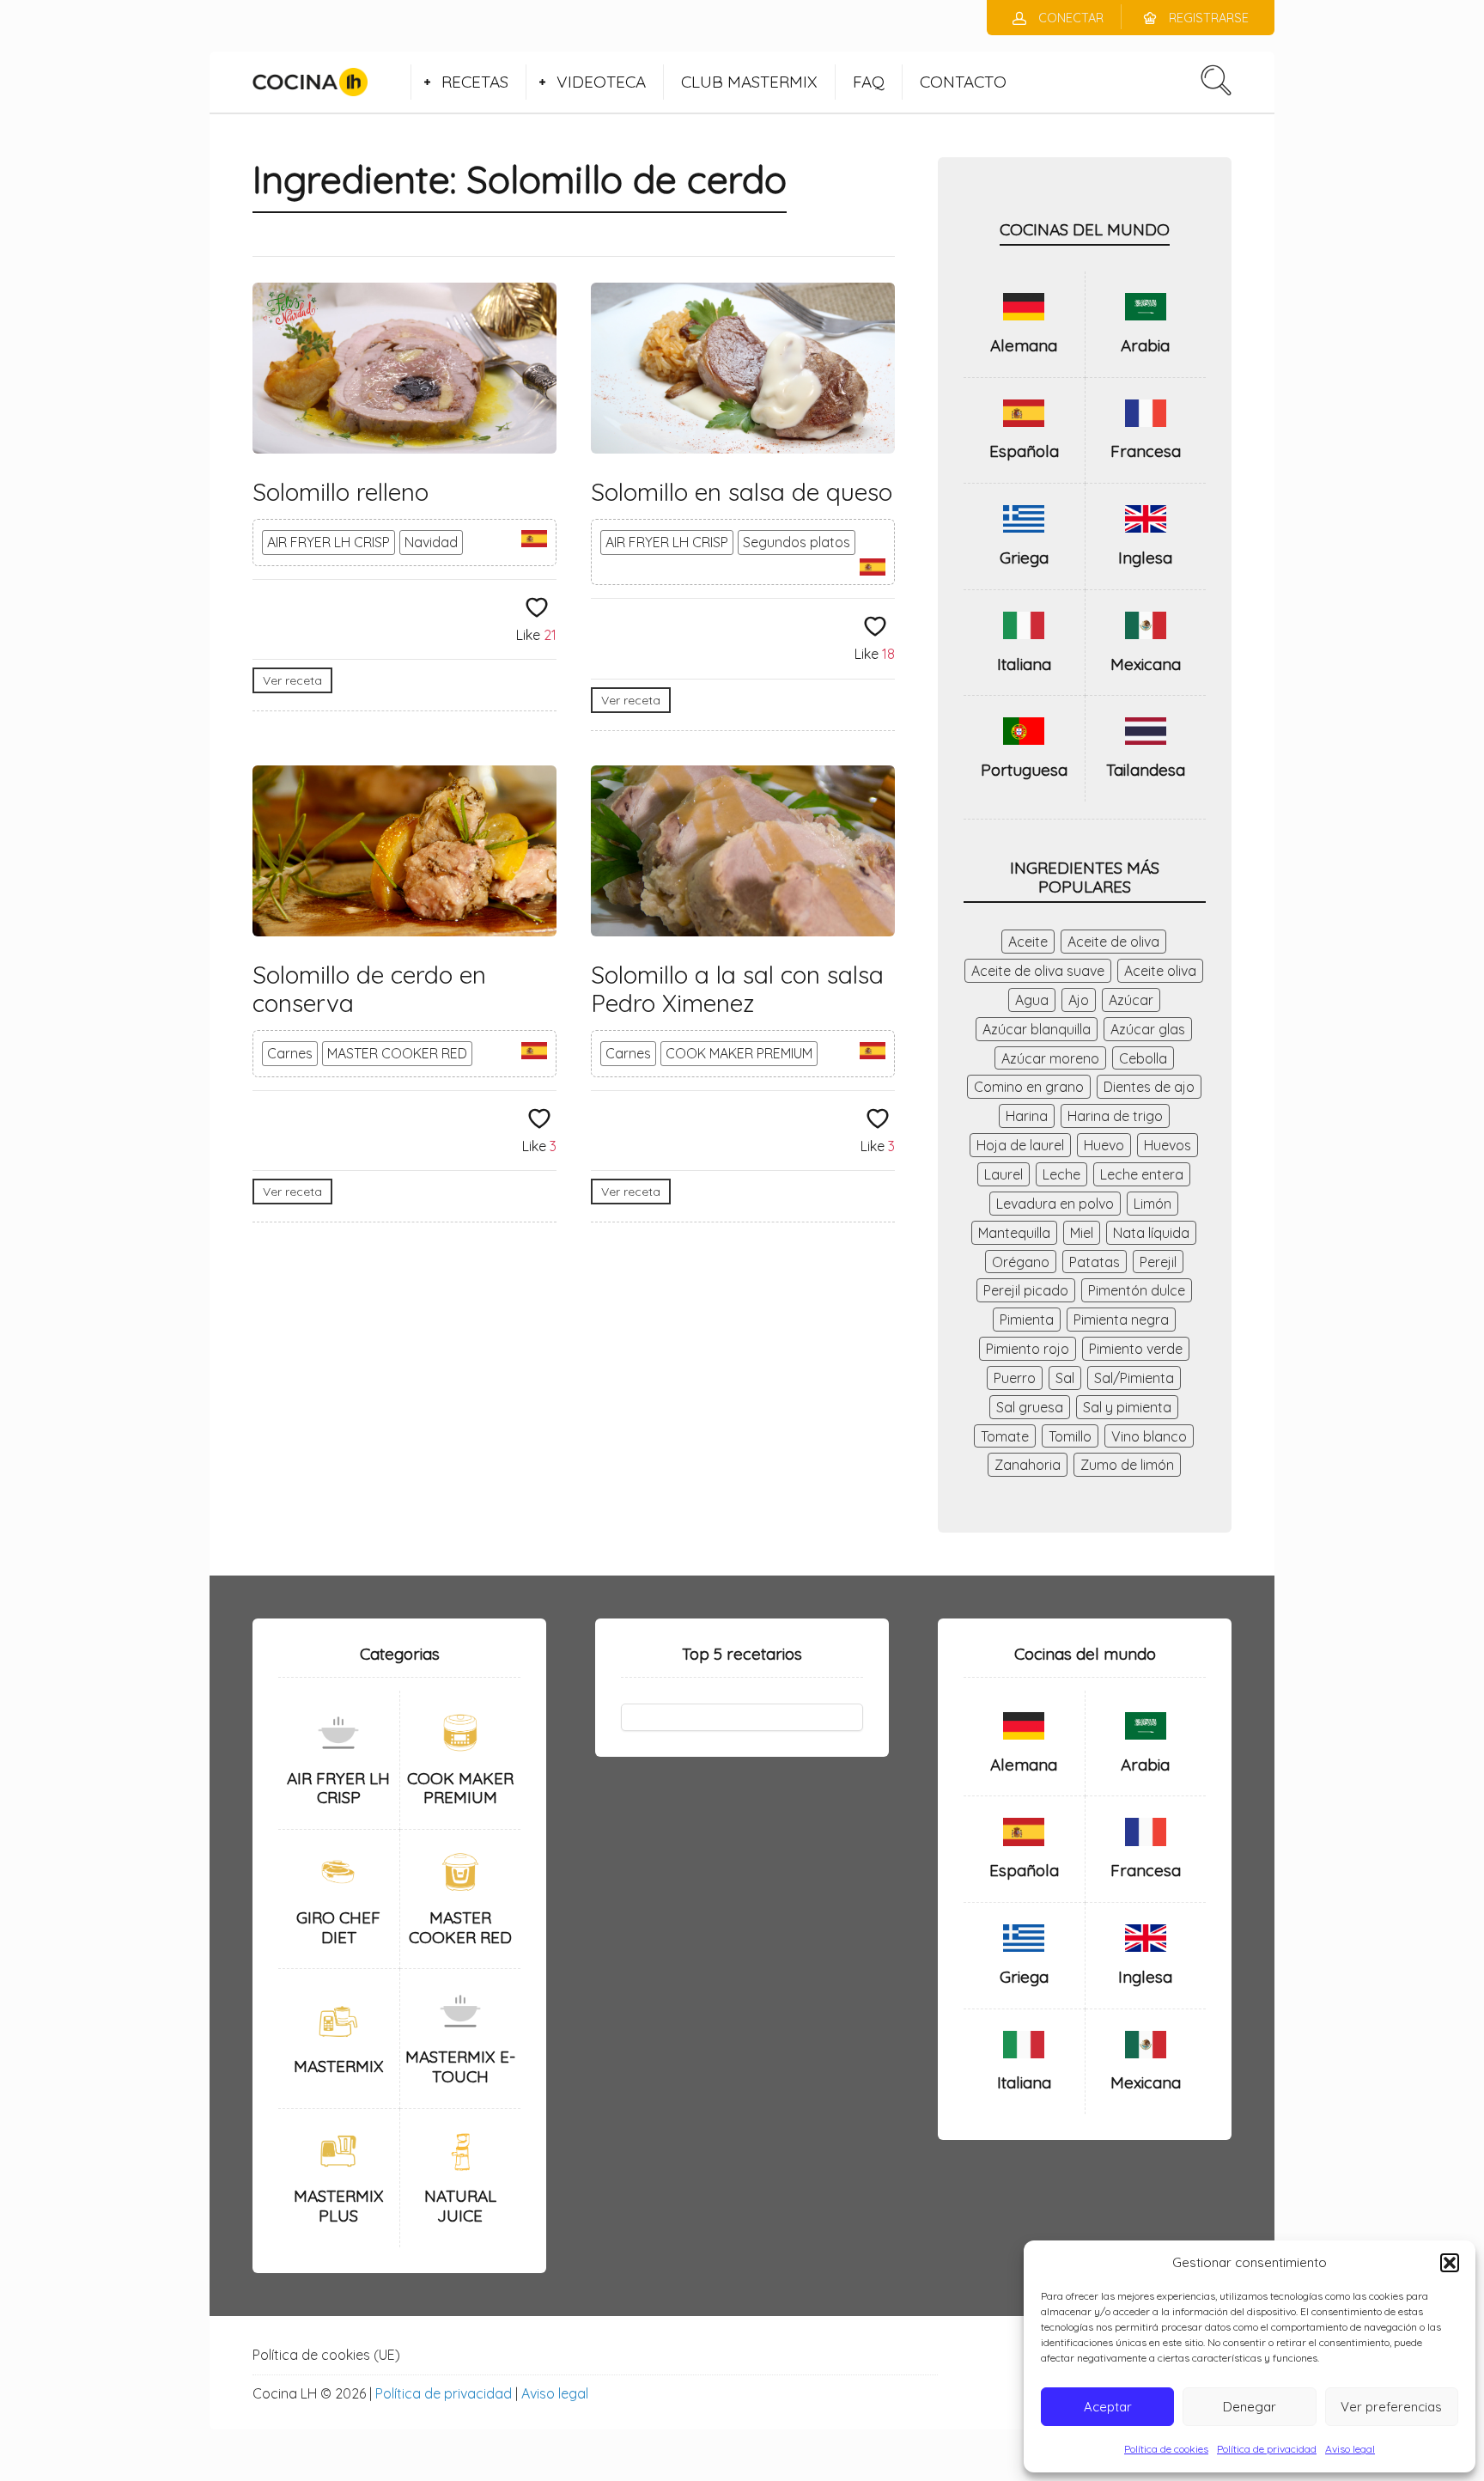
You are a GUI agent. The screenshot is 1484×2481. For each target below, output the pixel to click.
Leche (1061, 1174)
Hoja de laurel (1020, 1145)
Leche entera (1142, 1174)
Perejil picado (1026, 1290)
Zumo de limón (1127, 1465)
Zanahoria (1028, 1465)
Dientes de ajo (1149, 1087)
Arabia (1145, 345)
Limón (1153, 1204)
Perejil (1158, 1262)
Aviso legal (1350, 2449)
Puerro (1015, 1378)
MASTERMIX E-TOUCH (460, 2066)
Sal (1065, 1378)
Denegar (1250, 2407)
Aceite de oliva (1113, 942)
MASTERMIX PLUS (339, 2206)
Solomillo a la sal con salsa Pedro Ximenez (737, 989)
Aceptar (1108, 2407)
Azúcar (1131, 1000)
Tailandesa (1146, 770)
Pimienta (1027, 1320)
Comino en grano (1029, 1087)
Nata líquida (1151, 1233)
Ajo (1079, 1000)
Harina (1027, 1116)
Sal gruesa (1030, 1407)
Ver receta (292, 680)
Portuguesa (1024, 770)
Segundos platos (797, 542)
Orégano (1021, 1262)
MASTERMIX (339, 2066)
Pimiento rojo (1028, 1349)
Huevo (1104, 1145)
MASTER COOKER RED (397, 1053)
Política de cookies (1166, 2449)
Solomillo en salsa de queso (742, 492)
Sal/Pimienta (1134, 1378)
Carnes (290, 1053)
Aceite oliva (1160, 971)
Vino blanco (1149, 1436)
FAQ (869, 82)
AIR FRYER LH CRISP (328, 542)
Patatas (1095, 1262)
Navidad (431, 542)
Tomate (1005, 1436)
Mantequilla (1014, 1233)
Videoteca (601, 82)
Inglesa (1145, 558)
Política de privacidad (1267, 2449)
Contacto (963, 82)
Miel (1082, 1233)
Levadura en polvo (1055, 1204)
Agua (1032, 1000)
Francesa (1146, 451)
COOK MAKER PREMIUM (739, 1053)
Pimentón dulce (1137, 1290)
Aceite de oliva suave (1038, 971)
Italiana (1024, 664)
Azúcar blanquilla (1037, 1029)
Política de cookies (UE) (326, 2355)
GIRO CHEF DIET (338, 1927)
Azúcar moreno (1050, 1058)
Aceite (1028, 942)
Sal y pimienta (1127, 1407)
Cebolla (1143, 1058)
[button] (1450, 2263)
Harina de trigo (1115, 1116)
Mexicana (1146, 664)
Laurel (1004, 1174)
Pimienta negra (1121, 1320)
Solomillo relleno (341, 492)
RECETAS (475, 82)
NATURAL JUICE (460, 2206)
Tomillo (1070, 1436)
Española (1024, 451)
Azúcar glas (1148, 1029)
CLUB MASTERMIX (749, 82)
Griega (1024, 558)
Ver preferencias (1391, 2407)
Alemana (1024, 345)
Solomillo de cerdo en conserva (369, 989)
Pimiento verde (1136, 1349)
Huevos (1168, 1145)
